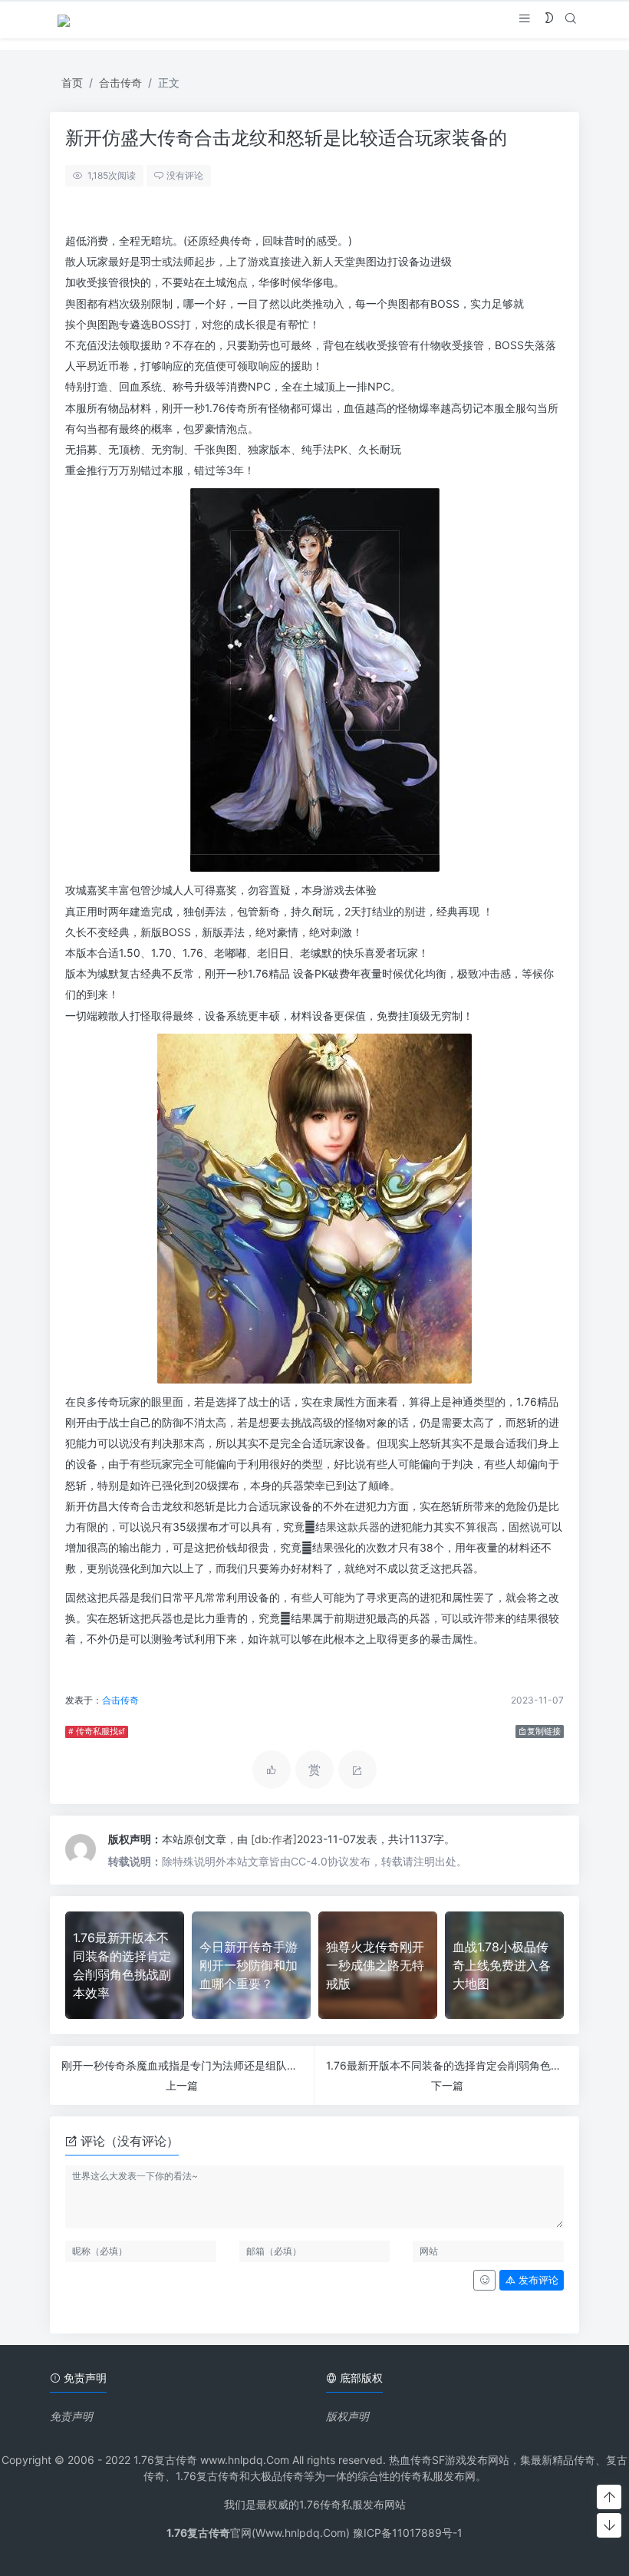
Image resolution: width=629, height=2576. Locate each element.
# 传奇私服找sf (97, 1732)
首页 (72, 82)
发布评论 (537, 2280)
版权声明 (347, 2416)
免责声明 (71, 2416)
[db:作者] (274, 1839)
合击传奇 (120, 82)
